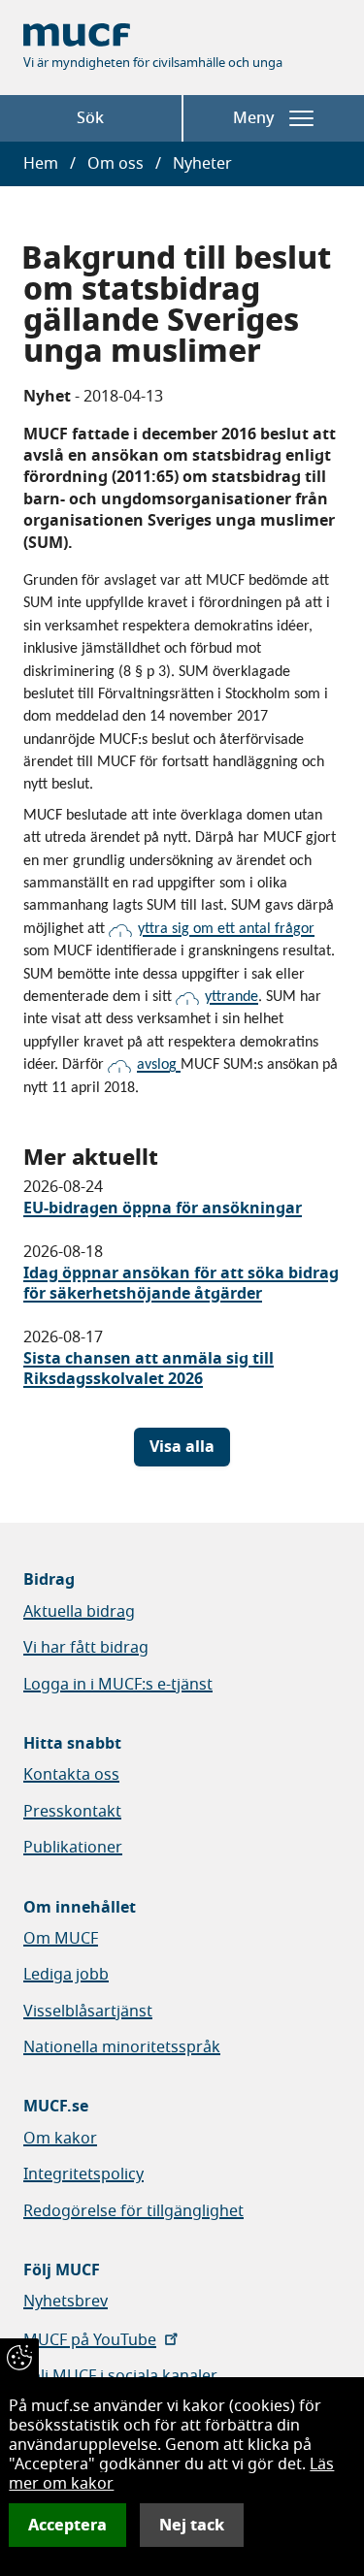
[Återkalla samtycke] (19, 2358)
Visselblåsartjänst (88, 2012)
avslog (159, 1065)
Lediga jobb (66, 1975)
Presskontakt (72, 1812)
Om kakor (60, 2139)
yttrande (232, 997)
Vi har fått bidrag (86, 1648)
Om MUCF (61, 1939)
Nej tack (192, 2525)
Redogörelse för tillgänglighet (133, 2211)
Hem (41, 164)
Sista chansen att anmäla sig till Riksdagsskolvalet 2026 (149, 1369)
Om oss (116, 164)
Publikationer (73, 1848)
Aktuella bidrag (79, 1612)
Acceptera (67, 2525)
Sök (90, 118)
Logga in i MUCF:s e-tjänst (118, 1685)
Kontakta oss (71, 1775)
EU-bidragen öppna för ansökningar (163, 1208)
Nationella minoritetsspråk (122, 2047)
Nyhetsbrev (66, 2302)
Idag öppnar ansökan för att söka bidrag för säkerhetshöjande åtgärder (181, 1284)
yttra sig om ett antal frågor (226, 929)
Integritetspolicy (83, 2174)
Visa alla (182, 1447)
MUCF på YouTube (90, 2340)
